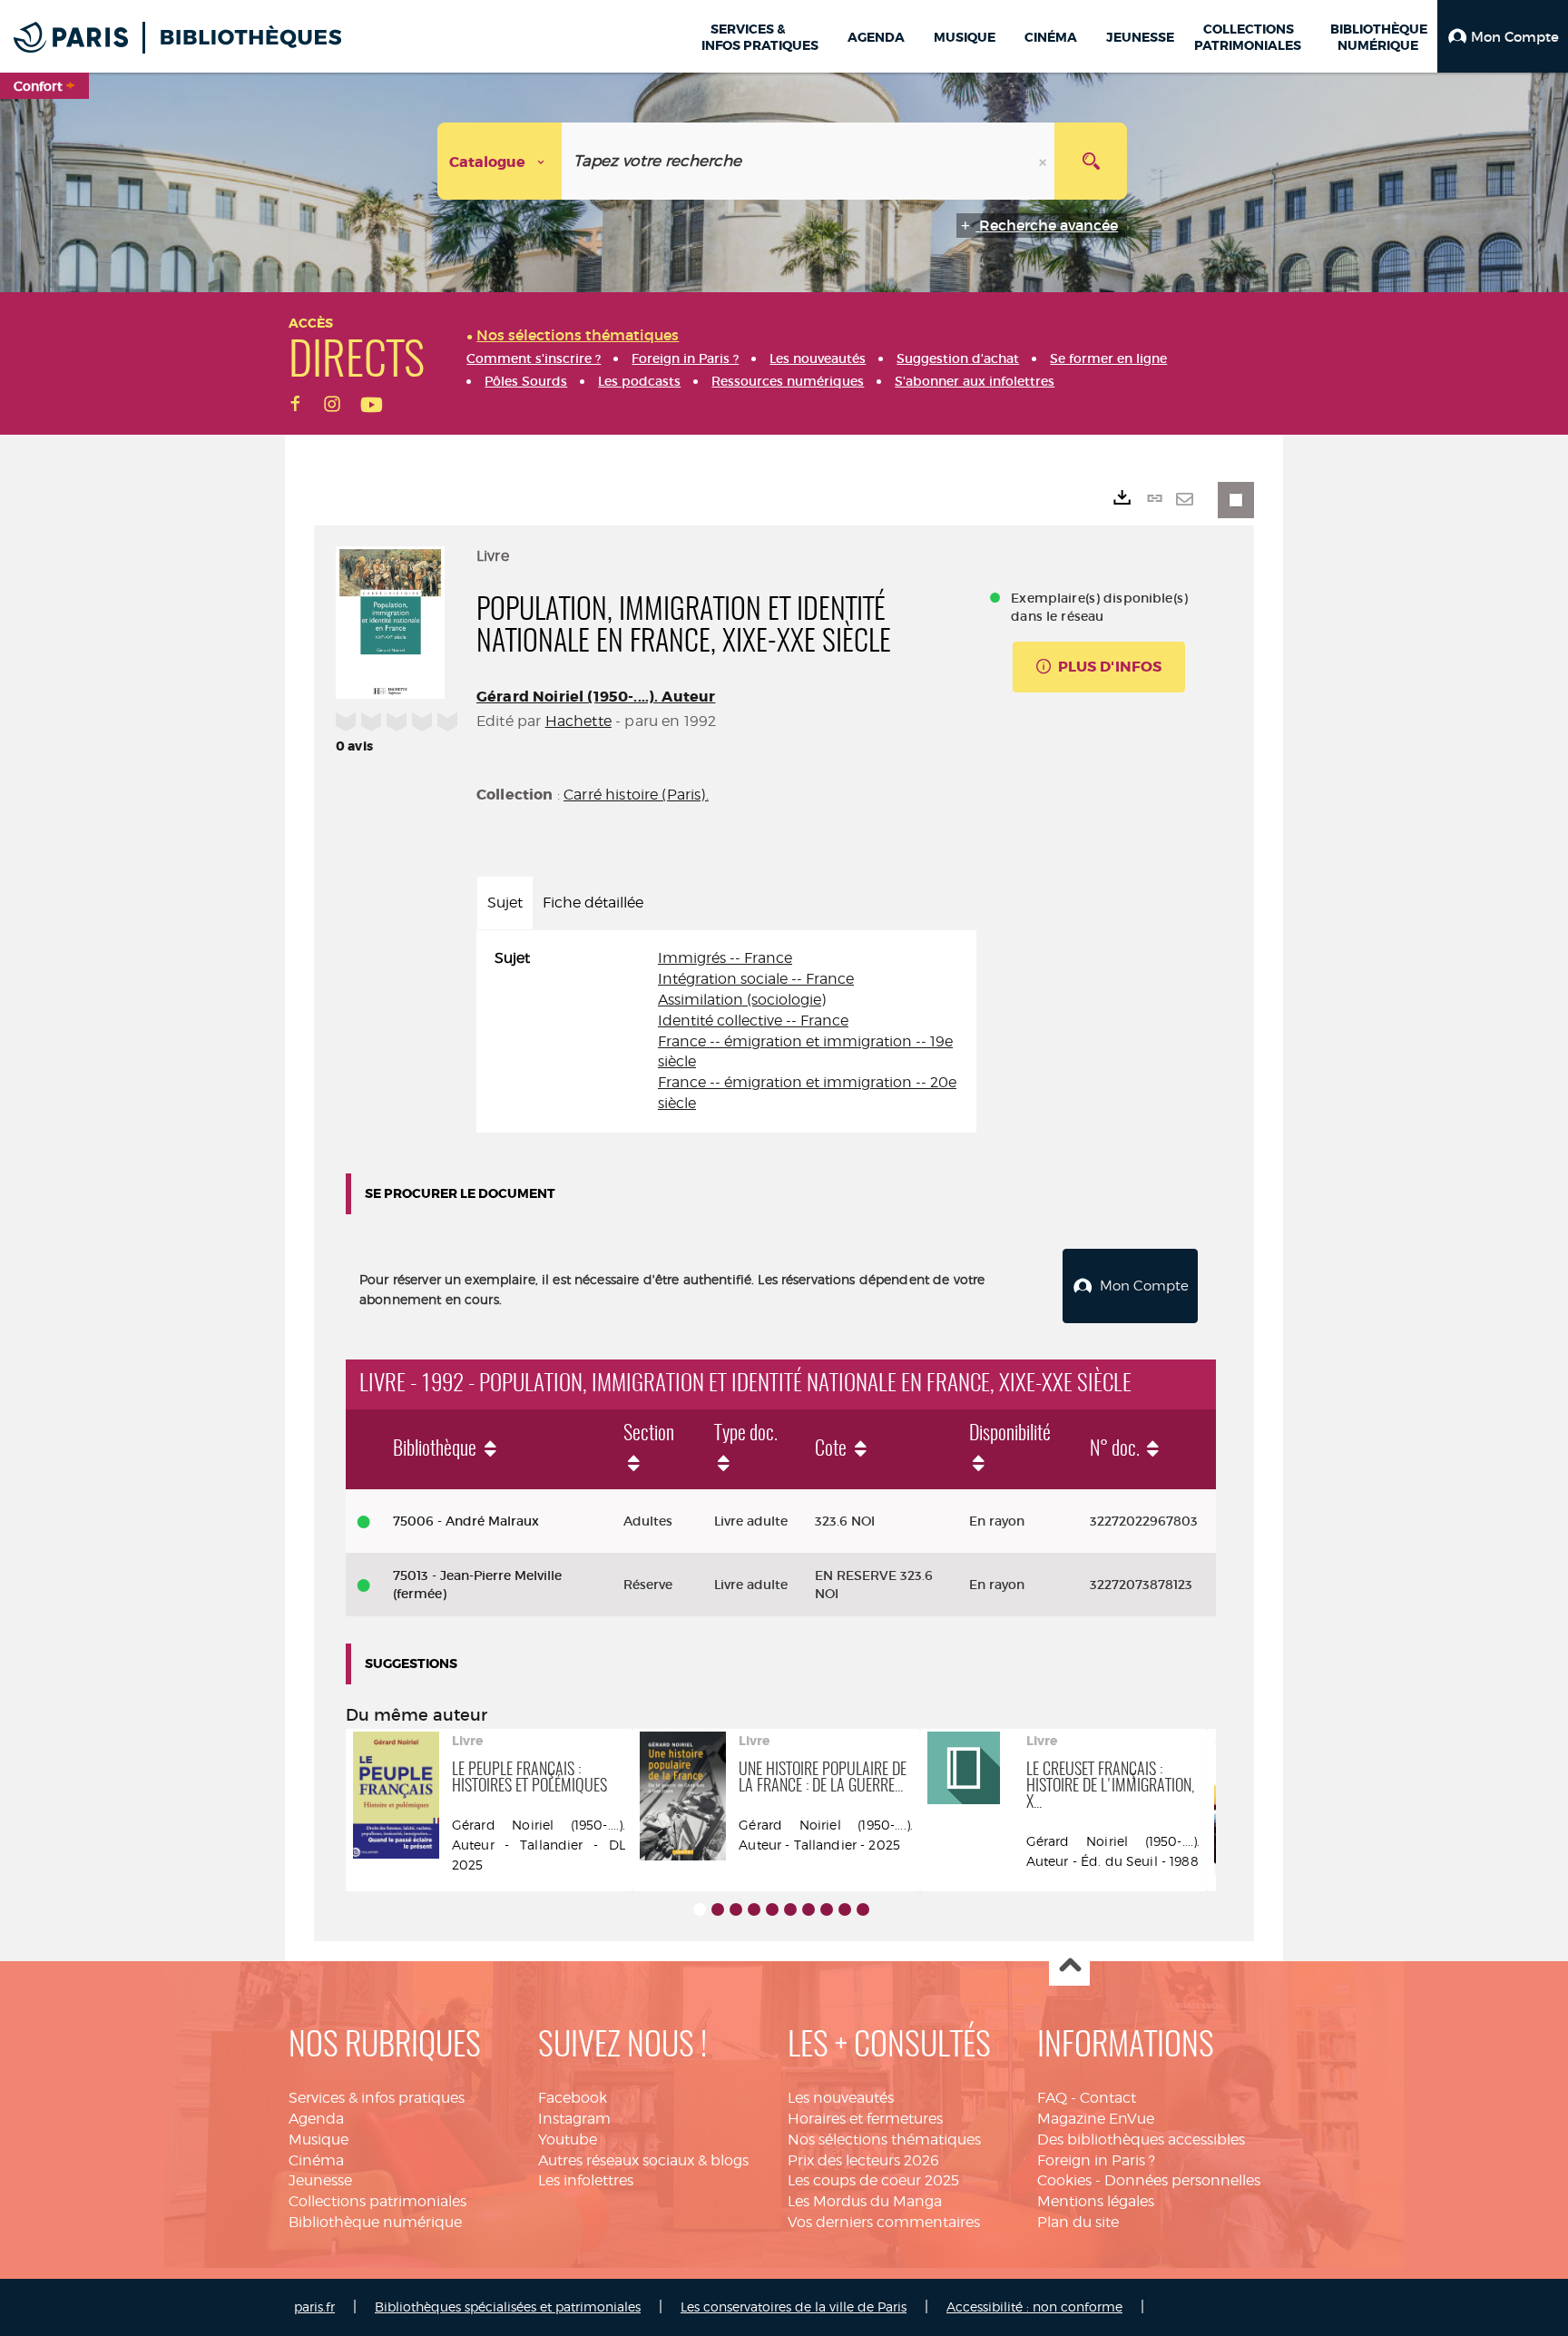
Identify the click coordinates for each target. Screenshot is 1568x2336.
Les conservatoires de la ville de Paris (794, 2307)
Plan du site (1078, 2222)
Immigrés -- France (725, 958)
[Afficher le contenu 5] (772, 1909)
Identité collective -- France (753, 1021)
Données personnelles (1182, 2180)
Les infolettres (586, 2180)
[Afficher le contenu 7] (808, 1909)
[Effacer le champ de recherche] (1044, 161)
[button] (1503, 36)
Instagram (574, 2119)
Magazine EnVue (1096, 2119)
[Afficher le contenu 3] (736, 1909)
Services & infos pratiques (377, 2098)
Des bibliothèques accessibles (1141, 2140)
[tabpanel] (726, 1031)
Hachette (578, 721)
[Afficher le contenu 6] (790, 1909)
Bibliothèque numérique (375, 2222)
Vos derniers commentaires (884, 2222)
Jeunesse (320, 2180)
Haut (1069, 1966)
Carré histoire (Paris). (636, 795)
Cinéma (316, 2160)
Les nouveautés (841, 2098)
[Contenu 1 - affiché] (700, 1909)
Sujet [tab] (505, 903)
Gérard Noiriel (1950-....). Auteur (596, 697)
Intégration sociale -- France (756, 979)
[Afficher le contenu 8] (827, 1909)
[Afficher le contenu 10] (863, 1909)
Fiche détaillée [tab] (593, 903)
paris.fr (314, 2307)
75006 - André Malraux (466, 1521)
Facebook (573, 2098)
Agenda (316, 2119)
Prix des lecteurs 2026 (863, 2160)
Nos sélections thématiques (884, 2140)
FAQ (1052, 2098)
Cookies (1064, 2180)
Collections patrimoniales (377, 2201)
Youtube (568, 2140)
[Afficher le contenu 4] (754, 1909)
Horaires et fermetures (865, 2119)
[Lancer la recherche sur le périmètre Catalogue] (1091, 161)
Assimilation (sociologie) (742, 1000)
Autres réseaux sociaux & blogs (643, 2160)
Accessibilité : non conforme (1034, 2307)
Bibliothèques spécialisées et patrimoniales (508, 2307)
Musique (318, 2140)
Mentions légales (1096, 2201)
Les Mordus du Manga (865, 2201)
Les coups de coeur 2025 (873, 2180)
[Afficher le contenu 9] (845, 1909)
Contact (1108, 2098)
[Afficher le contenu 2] (718, 1909)
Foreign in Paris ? (1096, 2160)
